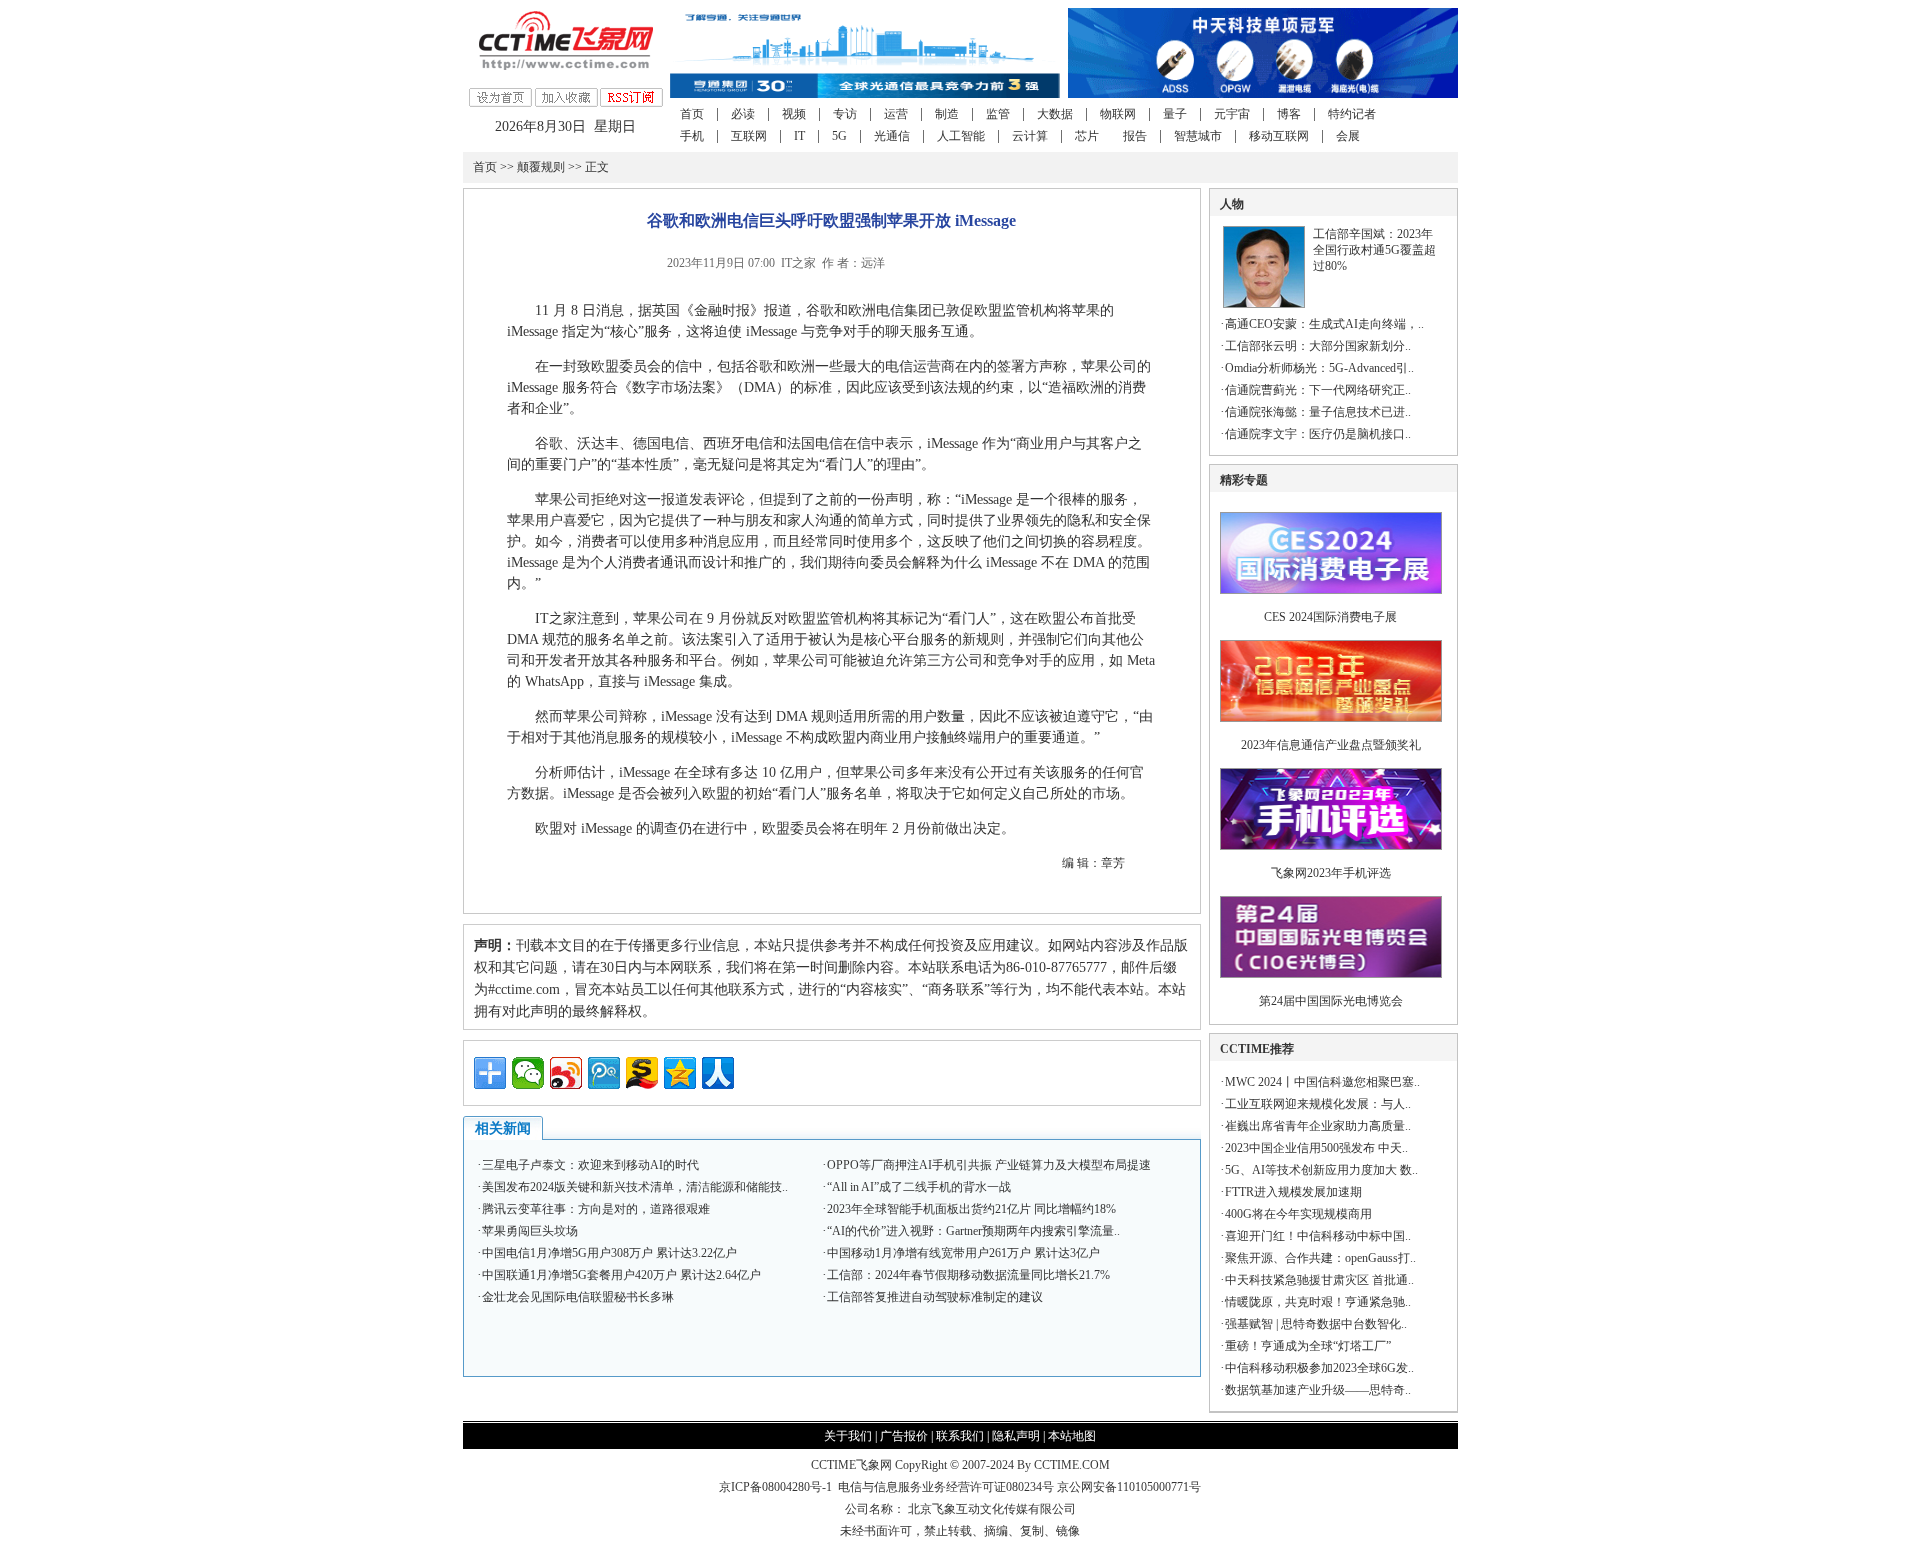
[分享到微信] (528, 1073)
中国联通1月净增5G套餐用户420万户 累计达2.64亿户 (621, 1275)
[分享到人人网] (718, 1073)
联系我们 (960, 1436)
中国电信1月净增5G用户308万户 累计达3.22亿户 (609, 1253)
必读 (743, 114)
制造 (947, 114)
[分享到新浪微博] (566, 1073)
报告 (1135, 136)
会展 (1348, 136)
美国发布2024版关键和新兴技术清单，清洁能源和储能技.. (635, 1187)
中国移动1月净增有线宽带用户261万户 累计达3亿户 (963, 1253)
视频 (794, 114)
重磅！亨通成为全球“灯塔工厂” (1308, 1346)
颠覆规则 (541, 167)
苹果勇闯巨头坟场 (530, 1231)
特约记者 (1352, 114)
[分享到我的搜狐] (642, 1073)
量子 (1175, 114)
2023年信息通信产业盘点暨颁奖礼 (1331, 745)
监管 (998, 114)
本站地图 (1072, 1436)
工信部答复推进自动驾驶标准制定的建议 (935, 1297)
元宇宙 (1232, 114)
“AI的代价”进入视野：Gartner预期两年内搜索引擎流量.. (973, 1231)
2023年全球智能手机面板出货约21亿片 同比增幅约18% (971, 1209)
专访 (845, 114)
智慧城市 (1198, 136)
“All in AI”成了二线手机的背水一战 (919, 1187)
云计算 (1030, 136)
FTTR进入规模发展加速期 (1293, 1192)
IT (799, 136)
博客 (1289, 114)
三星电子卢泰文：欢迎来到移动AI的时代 (590, 1165)
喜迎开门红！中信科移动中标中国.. (1318, 1236)
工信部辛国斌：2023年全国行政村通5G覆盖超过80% (1374, 250)
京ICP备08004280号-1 (775, 1487)
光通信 (892, 136)
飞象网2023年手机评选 (1331, 873)
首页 (692, 114)
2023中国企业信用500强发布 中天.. (1316, 1148)
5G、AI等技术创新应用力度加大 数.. (1321, 1170)
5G (839, 136)
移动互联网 (1279, 136)
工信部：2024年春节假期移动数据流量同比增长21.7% (968, 1275)
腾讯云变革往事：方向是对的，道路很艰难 (596, 1209)
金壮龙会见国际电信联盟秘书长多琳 (578, 1297)
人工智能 (961, 136)
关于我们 (848, 1436)
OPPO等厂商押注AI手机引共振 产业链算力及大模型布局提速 (989, 1165)
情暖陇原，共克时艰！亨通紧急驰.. (1318, 1302)
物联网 (1118, 114)
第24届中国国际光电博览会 (1331, 1001)
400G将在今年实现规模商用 (1298, 1214)
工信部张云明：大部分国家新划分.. (1318, 346)
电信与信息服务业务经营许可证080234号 (947, 1487)
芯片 (1087, 136)
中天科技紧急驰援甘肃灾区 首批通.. (1319, 1280)
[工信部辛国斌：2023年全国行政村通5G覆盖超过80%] (1264, 304)
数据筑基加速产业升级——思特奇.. (1318, 1390)
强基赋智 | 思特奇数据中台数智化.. (1316, 1324)
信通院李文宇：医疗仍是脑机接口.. (1318, 434)
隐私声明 (1016, 1436)
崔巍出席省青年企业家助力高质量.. (1318, 1126)
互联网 (749, 136)
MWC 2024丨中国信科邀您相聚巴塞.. (1322, 1082)
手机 (692, 136)
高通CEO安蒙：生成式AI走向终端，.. (1324, 324)
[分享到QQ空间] (680, 1073)
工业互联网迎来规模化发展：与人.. (1318, 1104)
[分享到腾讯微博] (604, 1073)
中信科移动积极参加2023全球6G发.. (1319, 1368)
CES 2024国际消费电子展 (1330, 617)
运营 (896, 114)
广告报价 (904, 1436)
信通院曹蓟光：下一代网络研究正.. (1318, 390)
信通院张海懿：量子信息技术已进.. (1318, 412)
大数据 (1055, 114)
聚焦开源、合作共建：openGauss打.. (1320, 1258)
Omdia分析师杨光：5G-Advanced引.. (1319, 368)
